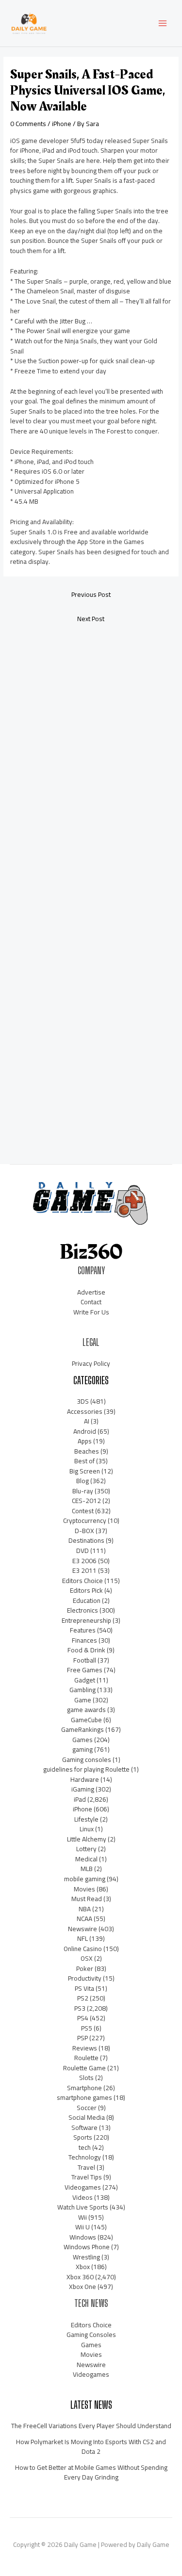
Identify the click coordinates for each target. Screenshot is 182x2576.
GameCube (86, 1720)
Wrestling (86, 2257)
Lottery (86, 1849)
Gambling (83, 1690)
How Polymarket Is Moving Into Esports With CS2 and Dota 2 (91, 2447)
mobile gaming (85, 1879)
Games (83, 1740)
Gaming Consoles (91, 2335)
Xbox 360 (80, 2277)
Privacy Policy (91, 1363)
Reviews (85, 2048)
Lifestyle (86, 1819)
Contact (91, 1302)
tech (85, 2147)
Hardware (85, 1779)
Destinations (86, 1540)
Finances (84, 1640)
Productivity (85, 1978)
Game (83, 1700)
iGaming (83, 1789)
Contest (83, 1511)
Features (83, 1630)
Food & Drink (86, 1650)
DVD (83, 1551)
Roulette (86, 2058)
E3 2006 (84, 1561)
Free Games (85, 1670)
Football (85, 1660)
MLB (87, 1869)
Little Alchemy (87, 1839)
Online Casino (83, 1949)
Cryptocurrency (85, 1520)
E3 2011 (84, 1570)
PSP (83, 2038)
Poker (85, 1968)
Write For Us (91, 1312)
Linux (87, 1829)
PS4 (83, 2018)
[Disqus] (91, 759)
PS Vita (84, 1988)
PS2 (83, 1998)
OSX (87, 1958)
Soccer (87, 2108)
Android (85, 1431)
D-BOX (84, 1531)
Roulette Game (84, 2068)
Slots (86, 2078)
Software (84, 2128)
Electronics (83, 1610)
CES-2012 (86, 1501)
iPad (80, 1799)
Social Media (87, 2117)
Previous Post (91, 594)
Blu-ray (83, 1491)
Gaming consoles (87, 1760)
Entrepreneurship (86, 1620)
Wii (83, 2217)
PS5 (87, 2028)
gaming (83, 1749)
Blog (83, 1481)
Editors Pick (86, 1590)
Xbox (83, 2267)
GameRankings (83, 1729)
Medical (86, 1859)
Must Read (87, 1899)
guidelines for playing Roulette (86, 1769)
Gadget (85, 1680)
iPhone (62, 124)
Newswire (83, 1929)
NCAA (84, 1919)
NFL (83, 1938)
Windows (83, 2237)
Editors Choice (83, 1581)
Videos (83, 2197)
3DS (83, 1401)
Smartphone (84, 2088)
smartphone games (84, 2097)
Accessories (85, 1411)
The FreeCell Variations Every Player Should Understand (91, 2426)
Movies (84, 1889)
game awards (86, 1710)
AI (87, 1421)
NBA (85, 1909)
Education (87, 1600)
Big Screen (85, 1471)
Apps (85, 1441)
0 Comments (28, 124)
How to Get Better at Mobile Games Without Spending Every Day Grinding (91, 2472)
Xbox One (83, 2287)
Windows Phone (87, 2247)
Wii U (83, 2227)
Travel (86, 2167)
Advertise (91, 1292)
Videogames (83, 2187)
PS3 (80, 2008)
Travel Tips (87, 2177)
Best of (84, 1461)
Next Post (91, 619)
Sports (83, 2137)
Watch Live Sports (83, 2207)
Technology (85, 2157)
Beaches (87, 1451)
